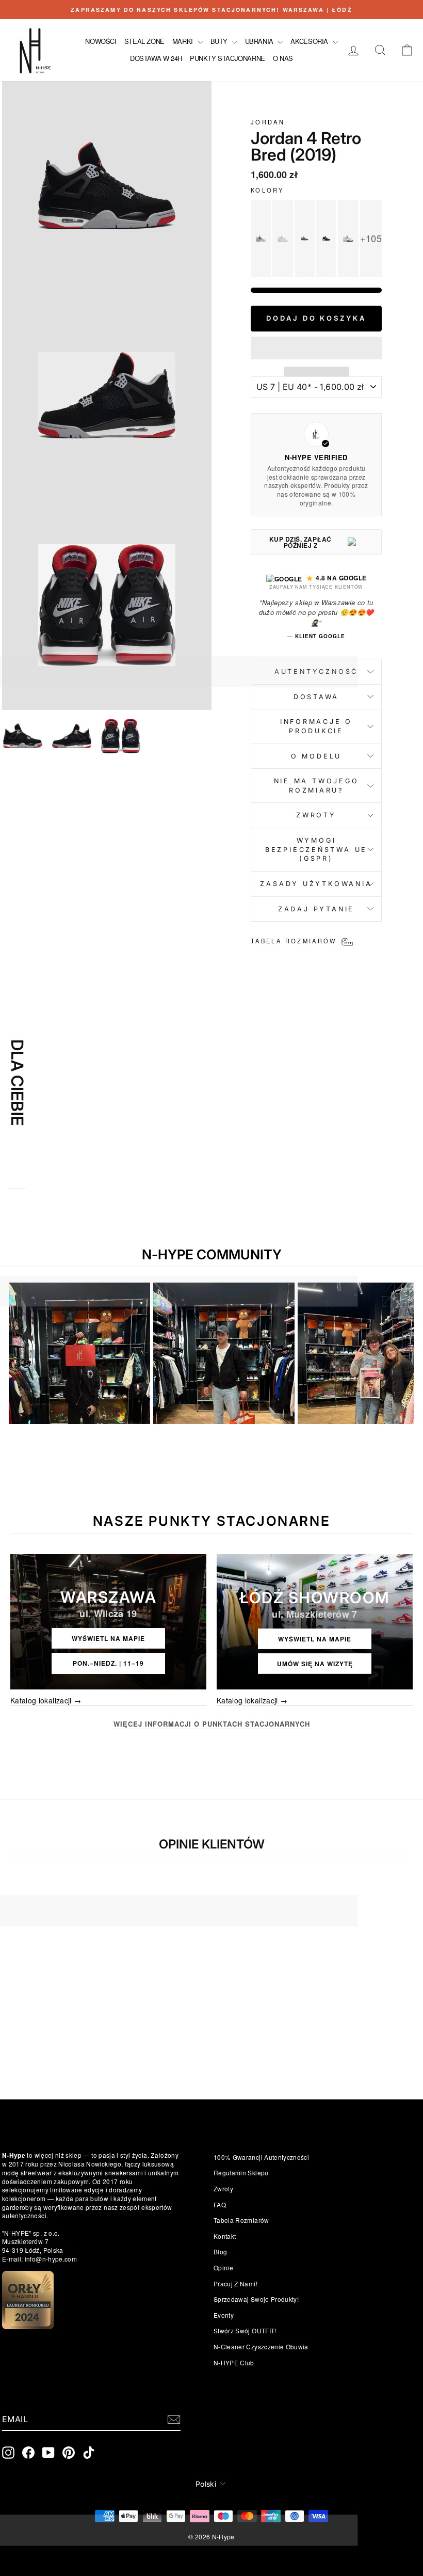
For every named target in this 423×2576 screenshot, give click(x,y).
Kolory (267, 190)
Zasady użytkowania (316, 884)
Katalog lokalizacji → (46, 1701)
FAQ (220, 2204)
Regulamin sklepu (241, 2172)
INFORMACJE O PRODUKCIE (316, 726)
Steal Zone (144, 41)
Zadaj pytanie (316, 909)
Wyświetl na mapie (108, 1638)
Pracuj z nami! (235, 2283)
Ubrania (260, 41)
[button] (316, 348)
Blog (220, 2251)
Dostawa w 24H (156, 58)
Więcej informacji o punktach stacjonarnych (212, 1724)
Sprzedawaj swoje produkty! (256, 2299)
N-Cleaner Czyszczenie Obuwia (261, 2346)
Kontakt (225, 2236)
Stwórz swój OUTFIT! (245, 2330)
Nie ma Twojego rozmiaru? (316, 786)
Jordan (268, 122)
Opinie (223, 2267)
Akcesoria (310, 41)
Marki (184, 41)
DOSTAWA (316, 697)
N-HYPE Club (234, 2362)
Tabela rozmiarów (241, 2220)
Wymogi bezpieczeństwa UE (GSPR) (316, 849)
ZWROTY (316, 815)
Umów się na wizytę (315, 1664)
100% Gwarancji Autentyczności (261, 2157)
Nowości (101, 41)
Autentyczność (316, 671)
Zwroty (223, 2188)
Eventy (224, 2315)
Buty (220, 41)
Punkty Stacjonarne (227, 58)
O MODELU (316, 756)
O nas (283, 58)
